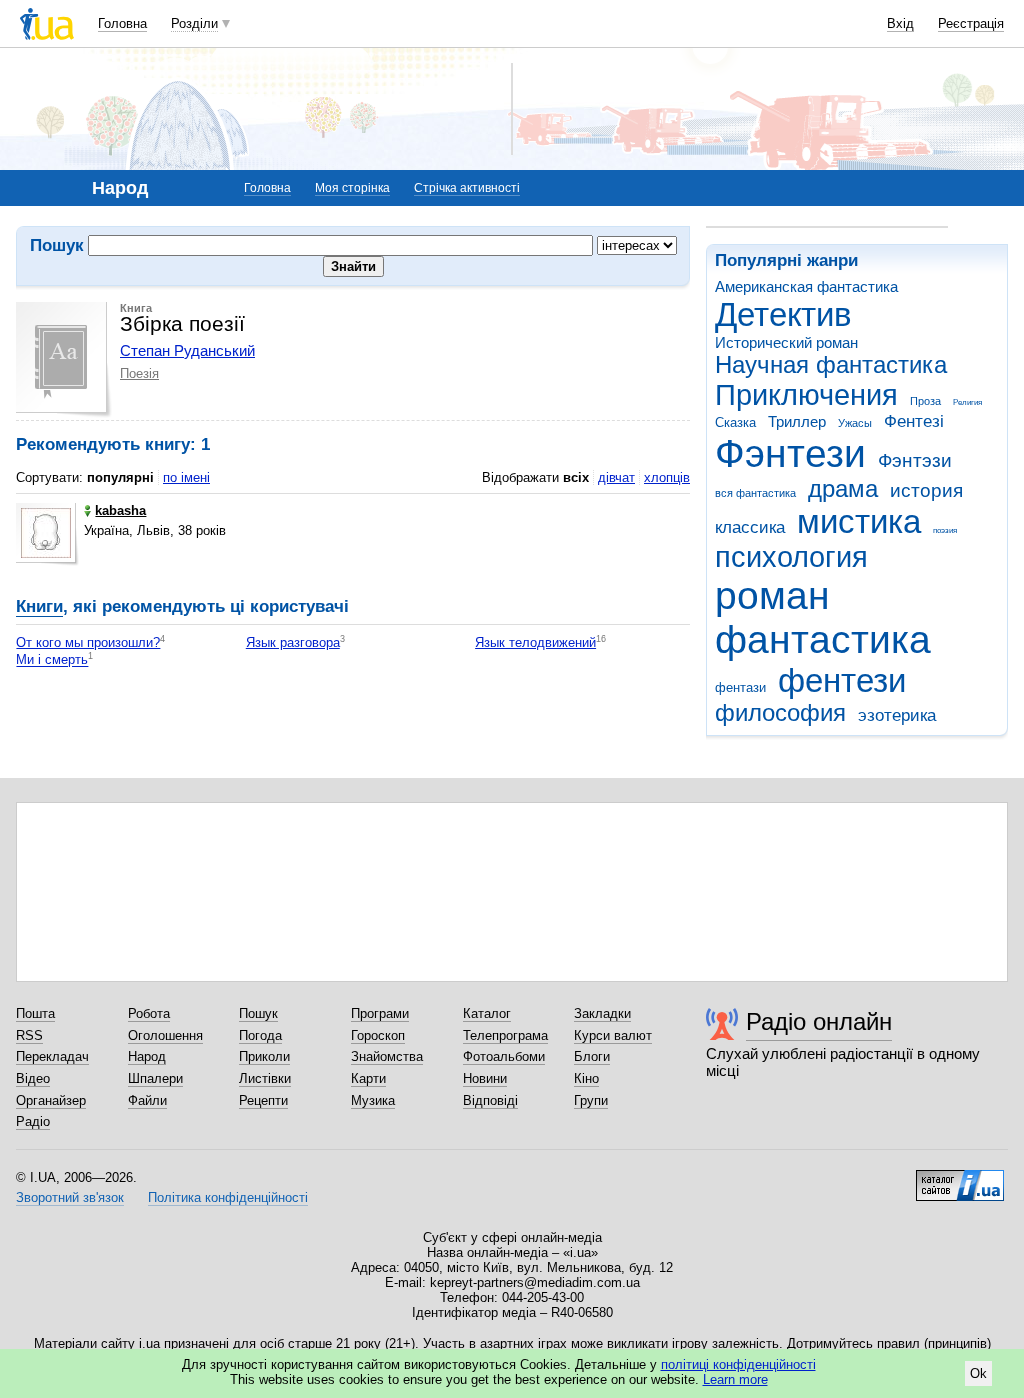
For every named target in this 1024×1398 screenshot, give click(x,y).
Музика (373, 1100)
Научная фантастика (831, 365)
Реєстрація (971, 23)
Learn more (735, 1379)
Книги (39, 606)
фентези (842, 680)
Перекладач (52, 1056)
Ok (978, 1373)
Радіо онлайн (819, 1021)
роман (772, 595)
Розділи (194, 23)
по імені (186, 477)
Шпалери (155, 1078)
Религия (967, 402)
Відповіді (490, 1100)
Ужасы (855, 423)
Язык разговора (293, 642)
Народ (147, 1056)
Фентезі (914, 421)
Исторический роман (786, 342)
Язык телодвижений (535, 642)
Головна (122, 23)
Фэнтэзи (915, 460)
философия (780, 713)
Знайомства (387, 1056)
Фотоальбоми (504, 1056)
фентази (740, 687)
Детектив (783, 314)
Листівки (265, 1078)
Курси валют (613, 1035)
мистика (859, 521)
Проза (925, 401)
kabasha (120, 510)
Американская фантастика (806, 286)
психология (791, 557)
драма (843, 489)
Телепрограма (505, 1035)
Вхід (900, 23)
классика (750, 527)
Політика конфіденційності (228, 1197)
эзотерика (897, 715)
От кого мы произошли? (88, 642)
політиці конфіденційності (738, 1364)
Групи (591, 1100)
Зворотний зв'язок (70, 1197)
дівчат (616, 477)
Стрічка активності (467, 188)
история (926, 490)
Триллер (797, 421)
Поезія (139, 373)
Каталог (487, 1013)
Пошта (35, 1013)
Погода (260, 1035)
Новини (485, 1078)
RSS (29, 1035)
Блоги (592, 1056)
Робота (149, 1013)
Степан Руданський (187, 350)
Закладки (602, 1013)
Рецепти (263, 1100)
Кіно (586, 1078)
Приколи (264, 1056)
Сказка (735, 422)
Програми (380, 1013)
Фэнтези (790, 453)
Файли (147, 1100)
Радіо (33, 1121)
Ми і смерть (52, 660)
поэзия (945, 530)
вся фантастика (755, 493)
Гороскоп (378, 1035)
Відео (33, 1078)
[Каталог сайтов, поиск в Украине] (960, 1178)
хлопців (667, 477)
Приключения (806, 395)
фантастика (823, 639)
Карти (368, 1078)
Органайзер (51, 1100)
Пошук (258, 1013)
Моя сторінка (352, 188)
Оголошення (165, 1035)
